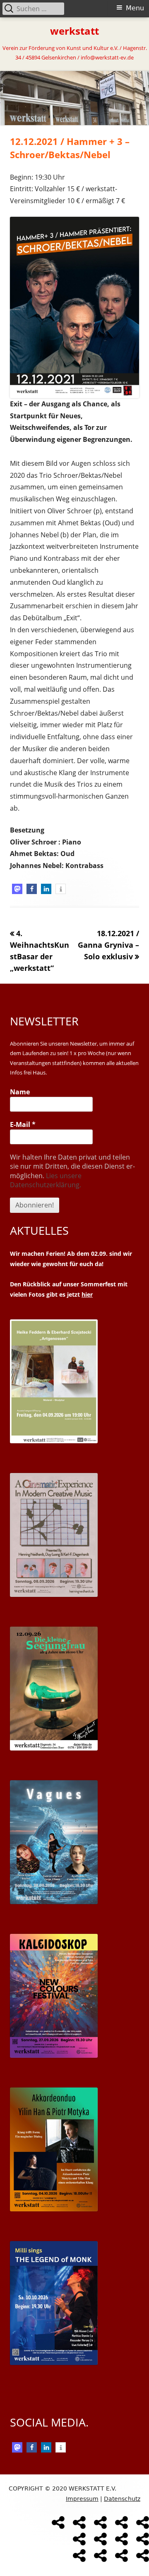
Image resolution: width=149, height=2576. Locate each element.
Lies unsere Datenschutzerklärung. (46, 1180)
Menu (135, 8)
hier (87, 1294)
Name (20, 1092)
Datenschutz (122, 2499)
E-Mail (23, 1124)
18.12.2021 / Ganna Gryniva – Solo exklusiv (108, 945)
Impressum (82, 2499)
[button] (17, 889)
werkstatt (74, 31)
